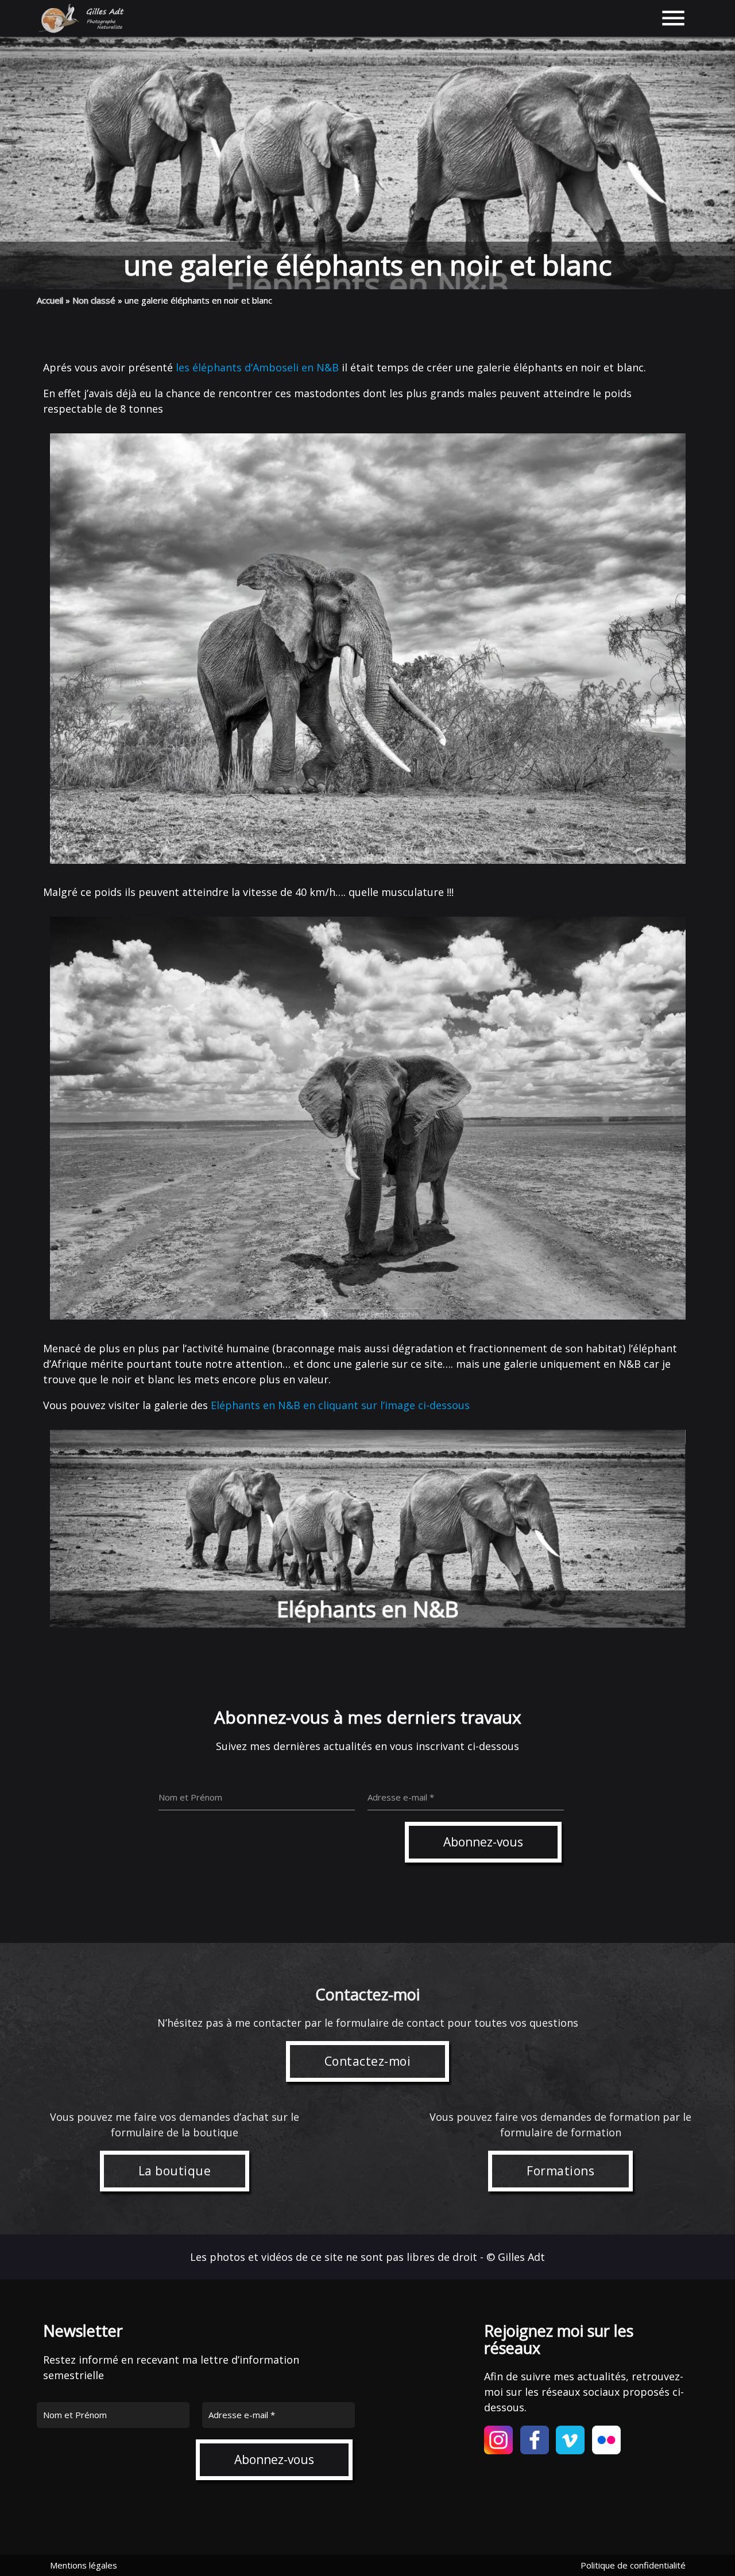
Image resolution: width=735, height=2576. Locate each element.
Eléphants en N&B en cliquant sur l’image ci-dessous (340, 1405)
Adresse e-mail (242, 2415)
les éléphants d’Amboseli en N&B (257, 367)
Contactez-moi (368, 2061)
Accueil (50, 300)
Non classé (94, 300)
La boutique (175, 2171)
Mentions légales (84, 2565)
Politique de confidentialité (633, 2565)
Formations (560, 2171)
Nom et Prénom (75, 2415)
